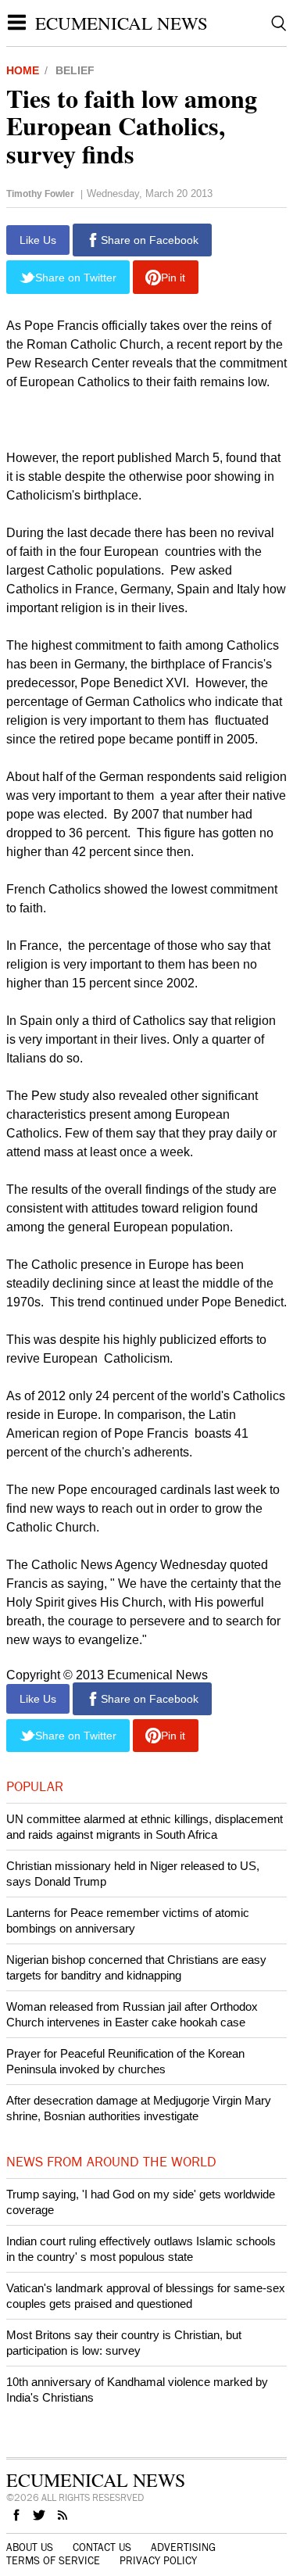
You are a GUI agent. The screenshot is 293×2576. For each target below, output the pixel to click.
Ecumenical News (121, 23)
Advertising (183, 2548)
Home (23, 70)
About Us (30, 2548)
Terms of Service (53, 2561)
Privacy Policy (158, 2561)
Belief (75, 70)
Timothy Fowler (40, 194)
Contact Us (102, 2548)
